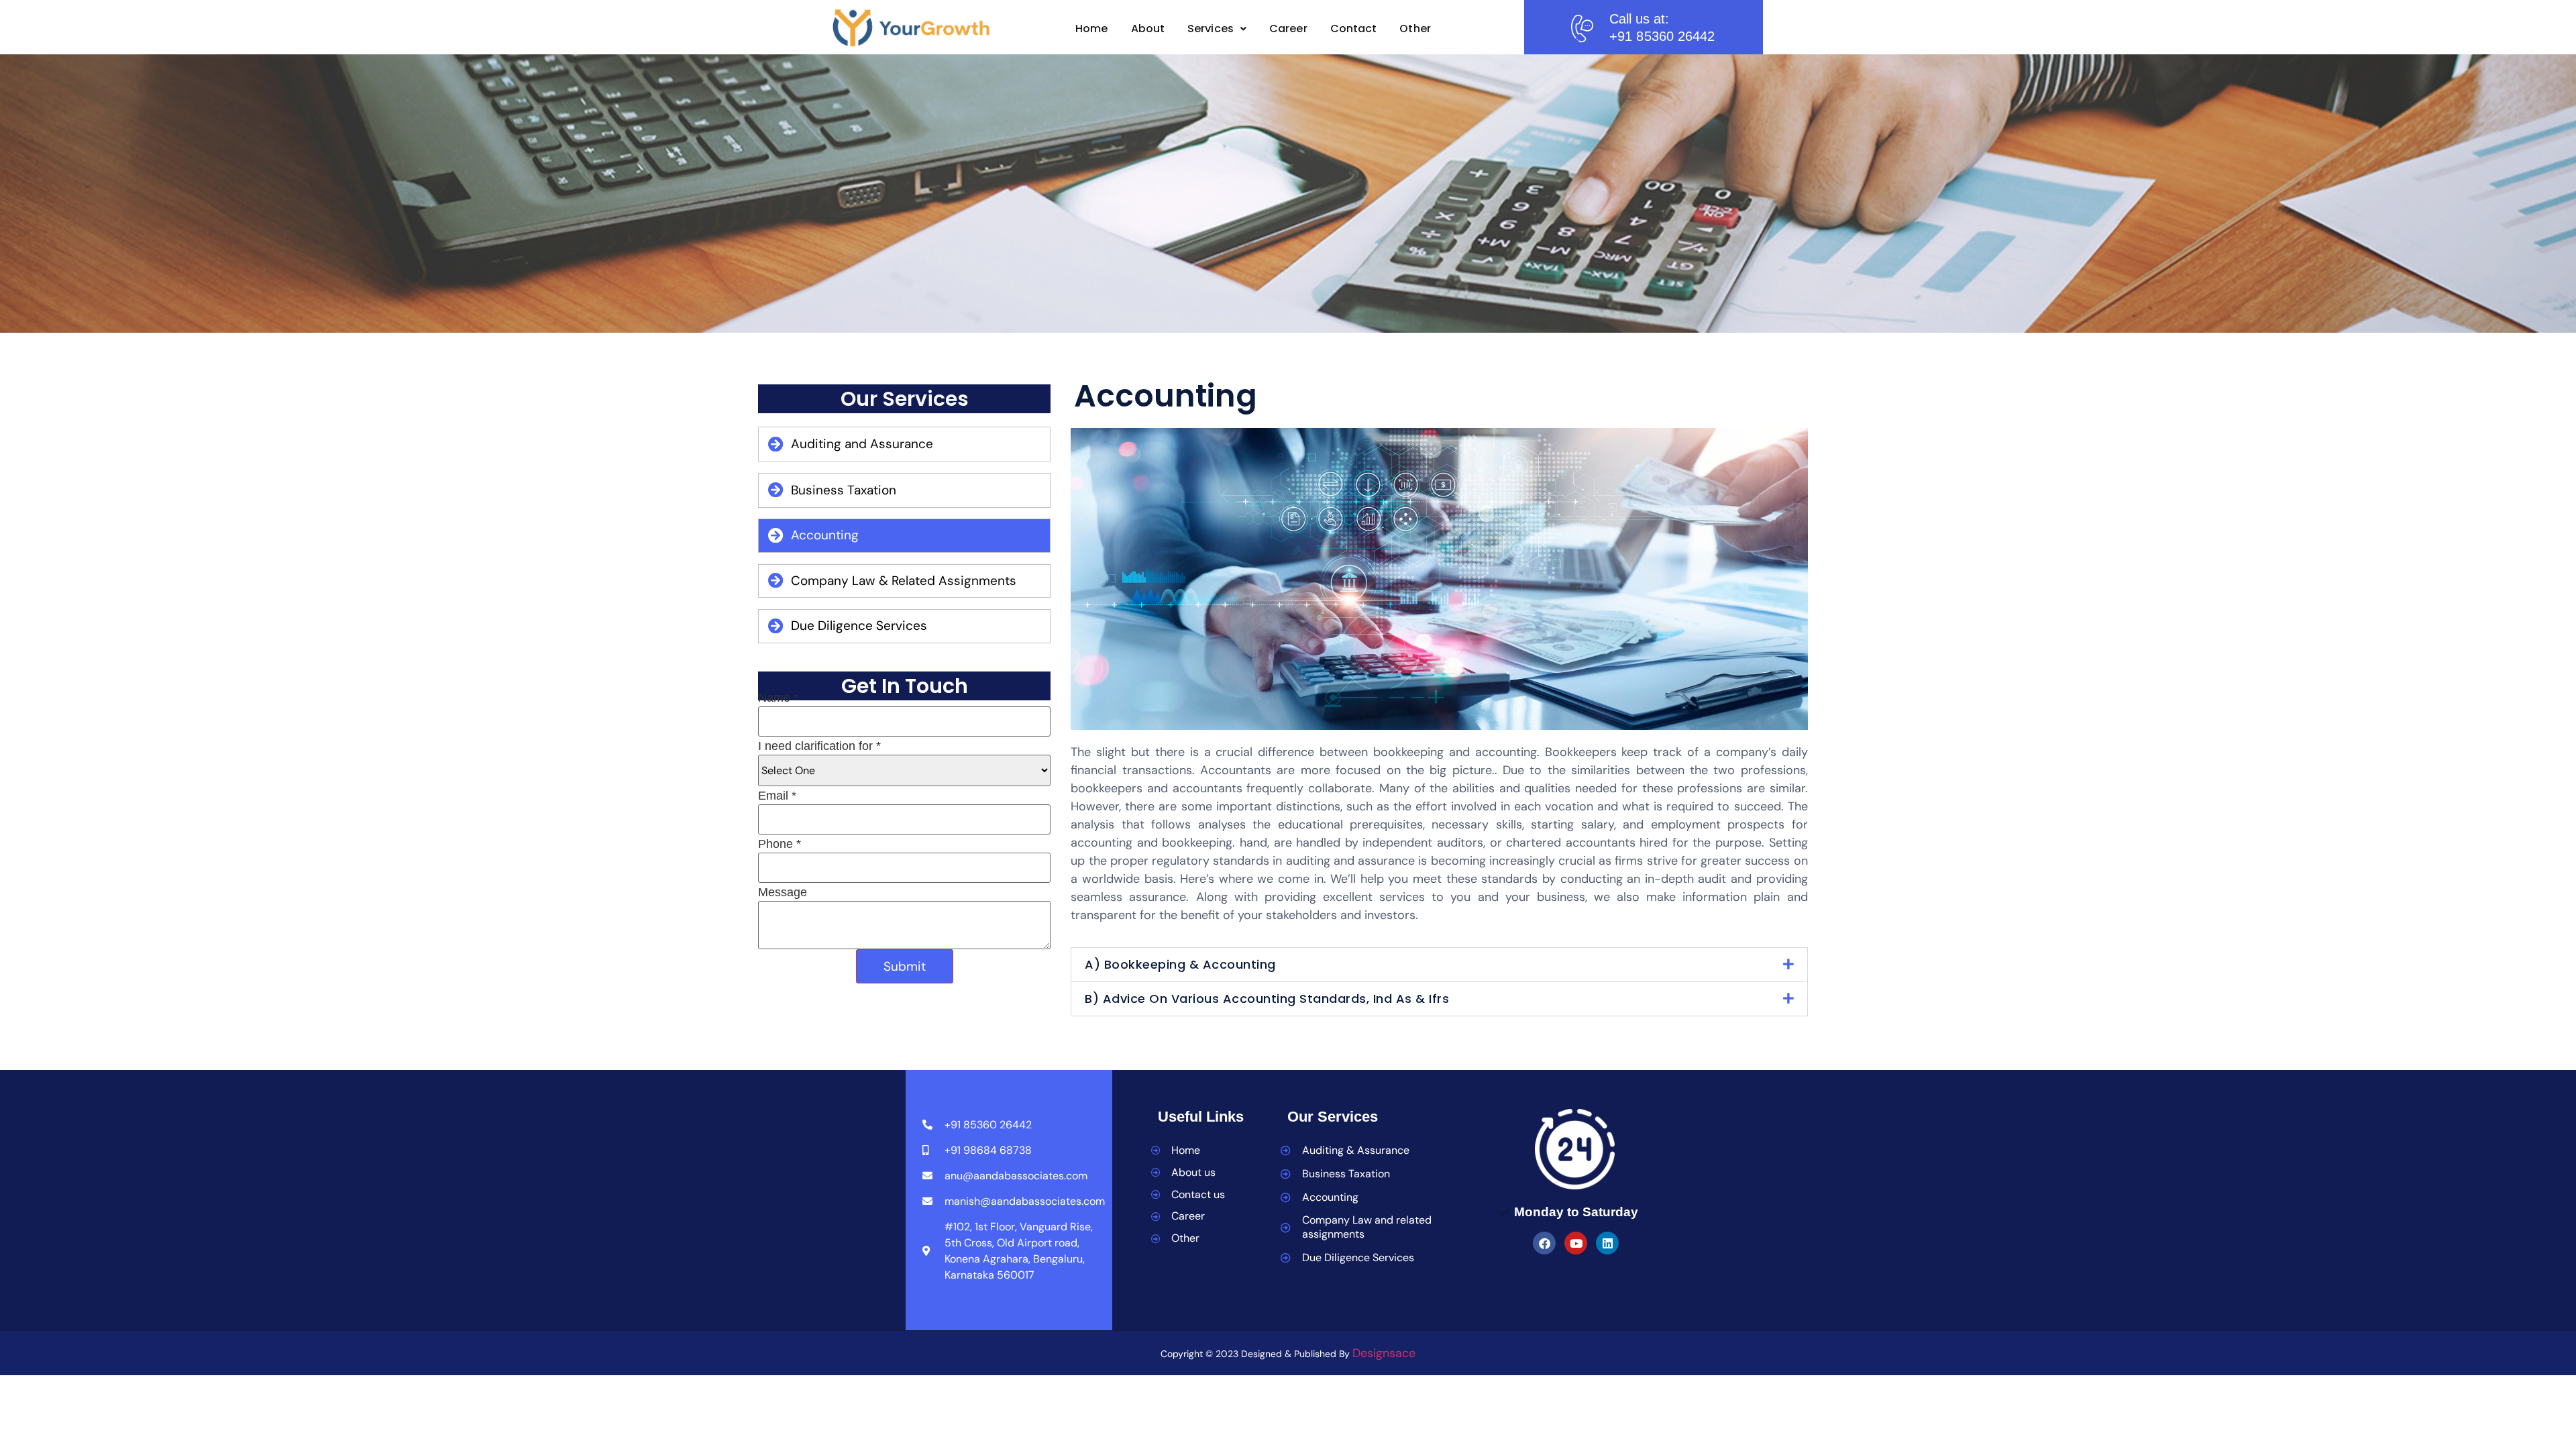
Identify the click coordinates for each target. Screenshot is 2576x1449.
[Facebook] (1544, 1243)
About (1148, 29)
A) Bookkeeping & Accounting (1180, 964)
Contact (1354, 29)
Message (783, 892)
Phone (780, 844)
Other (1415, 29)
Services (1211, 29)
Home (1091, 29)
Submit (905, 966)
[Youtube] (1576, 1243)
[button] (1217, 29)
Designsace (1384, 1353)
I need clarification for (819, 746)
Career (1288, 29)
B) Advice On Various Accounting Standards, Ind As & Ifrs (1267, 999)
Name (778, 698)
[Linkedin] (1607, 1243)
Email (777, 796)
